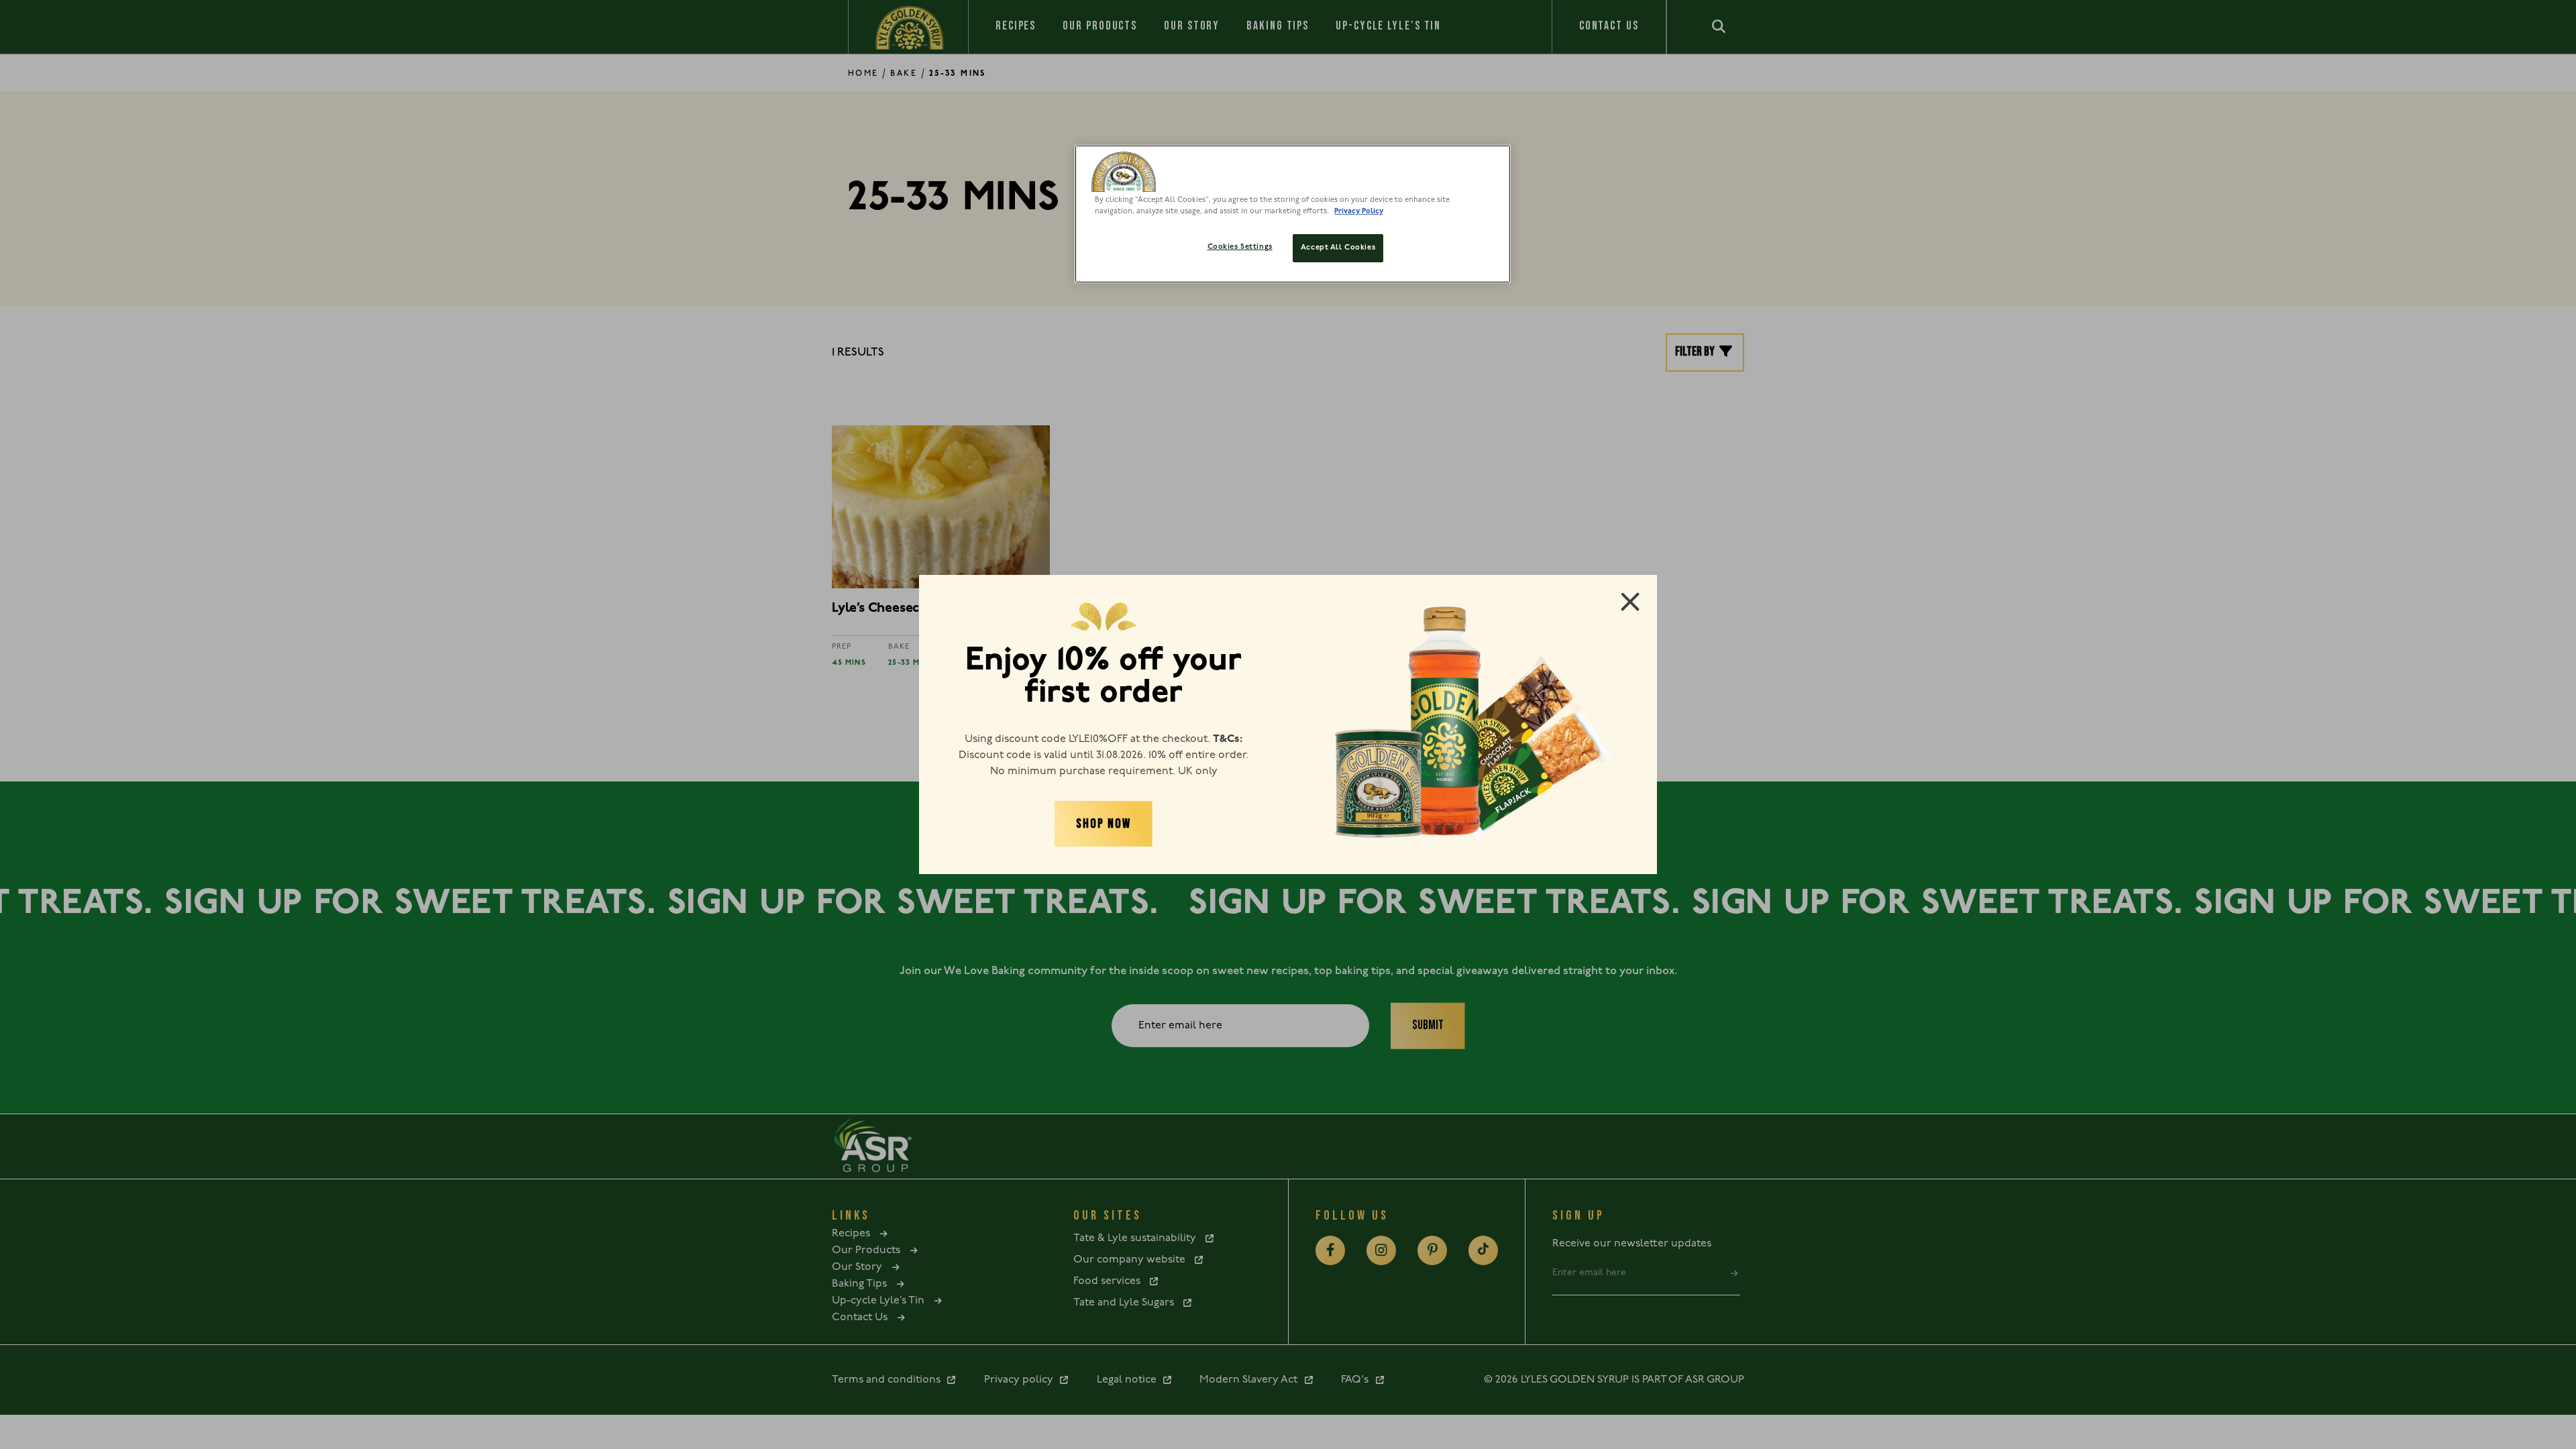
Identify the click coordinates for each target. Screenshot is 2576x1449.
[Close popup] (1630, 602)
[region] (1293, 214)
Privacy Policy (1359, 211)
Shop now (1103, 824)
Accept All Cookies (1338, 248)
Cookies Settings (1240, 247)
